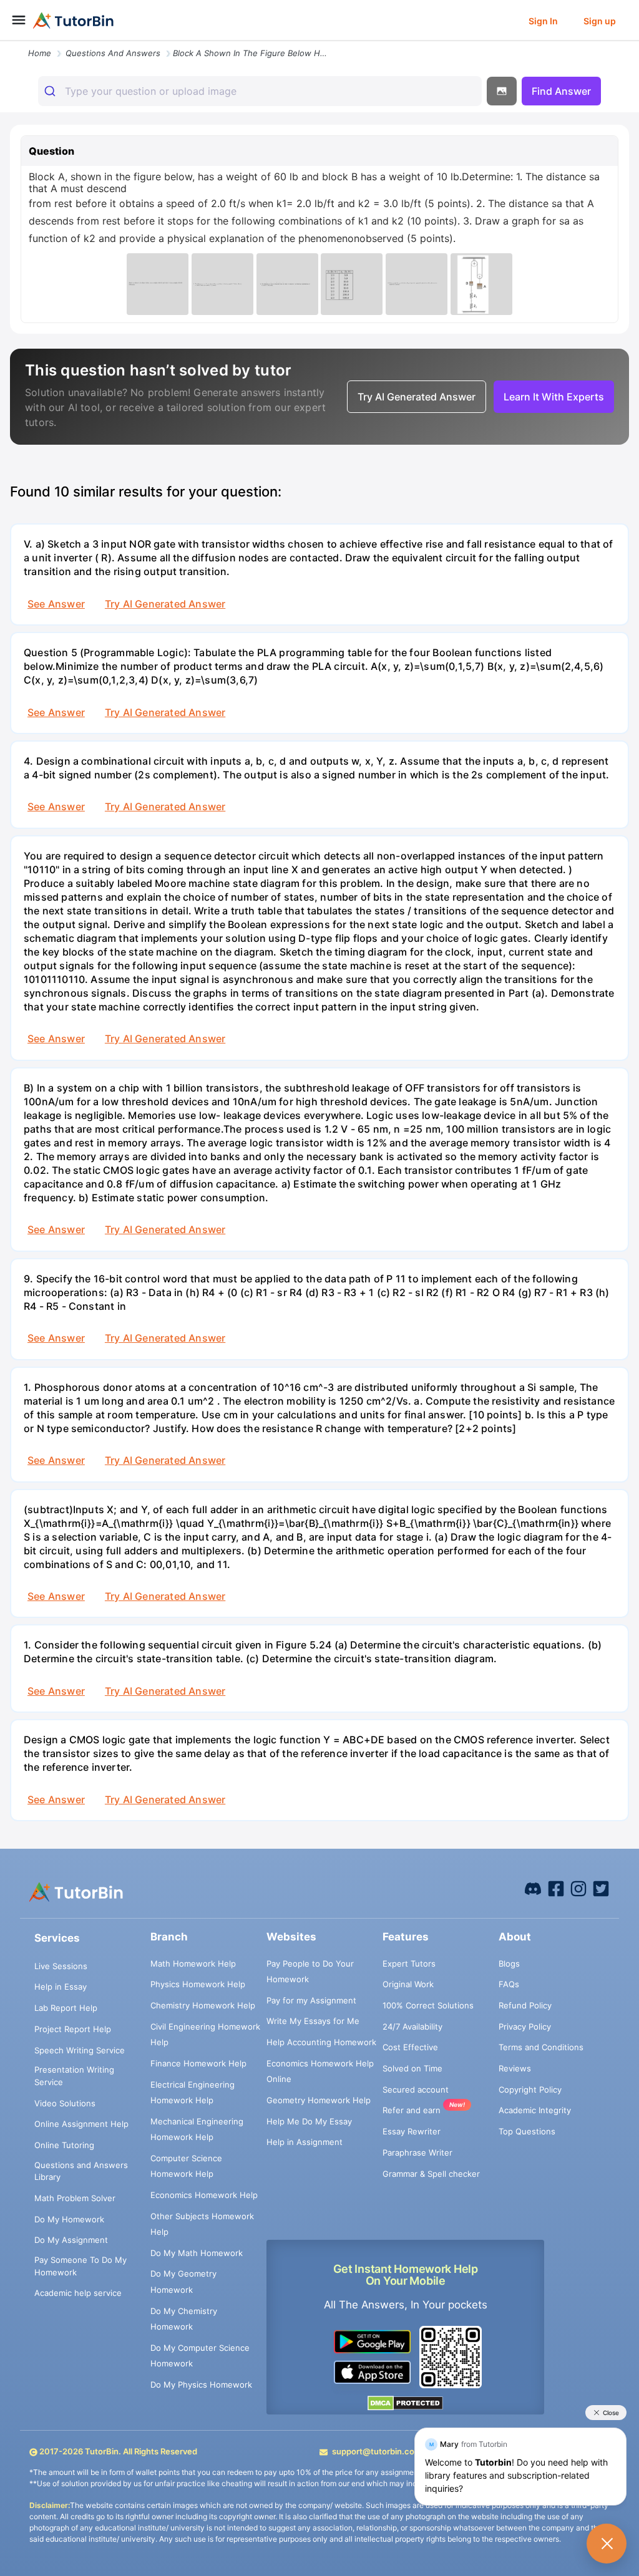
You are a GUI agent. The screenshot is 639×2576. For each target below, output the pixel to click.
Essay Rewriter (412, 2131)
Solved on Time (412, 2068)
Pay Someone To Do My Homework (80, 2266)
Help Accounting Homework (321, 2042)
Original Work (408, 1984)
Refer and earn (412, 2110)
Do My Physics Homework (201, 2385)
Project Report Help (73, 2029)
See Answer (56, 604)
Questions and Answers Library (81, 2171)
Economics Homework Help (204, 2195)
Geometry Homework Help (319, 2100)
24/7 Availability (412, 2026)
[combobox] (260, 91)
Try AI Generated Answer (165, 604)
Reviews (515, 2068)
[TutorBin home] (73, 21)
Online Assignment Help (81, 2124)
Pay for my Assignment (311, 2000)
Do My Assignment (71, 2240)
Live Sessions (61, 1966)
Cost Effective (410, 2047)
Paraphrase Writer (417, 2152)
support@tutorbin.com (377, 2451)
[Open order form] (5, 42)
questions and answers (113, 53)
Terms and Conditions (541, 2047)
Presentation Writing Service (74, 2076)
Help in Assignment (305, 2142)
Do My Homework (69, 2219)
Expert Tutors (409, 1963)
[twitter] (601, 1888)
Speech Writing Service (80, 2050)
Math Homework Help (193, 1963)
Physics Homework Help (198, 1984)
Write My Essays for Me (313, 2021)
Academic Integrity (535, 2110)
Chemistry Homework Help (203, 2005)
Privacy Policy (525, 2026)
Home (40, 53)
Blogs (509, 1963)
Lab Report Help (66, 2008)
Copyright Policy (530, 2089)
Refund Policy (525, 2005)
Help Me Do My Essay (309, 2121)
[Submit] (51, 91)
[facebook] (533, 1888)
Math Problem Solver (75, 2198)
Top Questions (527, 2131)
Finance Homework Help (198, 2063)
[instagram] (578, 1888)
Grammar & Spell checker (431, 2174)
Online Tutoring (64, 2145)
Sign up (600, 21)
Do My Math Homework (197, 2253)
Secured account (416, 2089)
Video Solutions (65, 2103)
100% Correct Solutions (428, 2005)
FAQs (509, 1984)
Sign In (543, 21)
